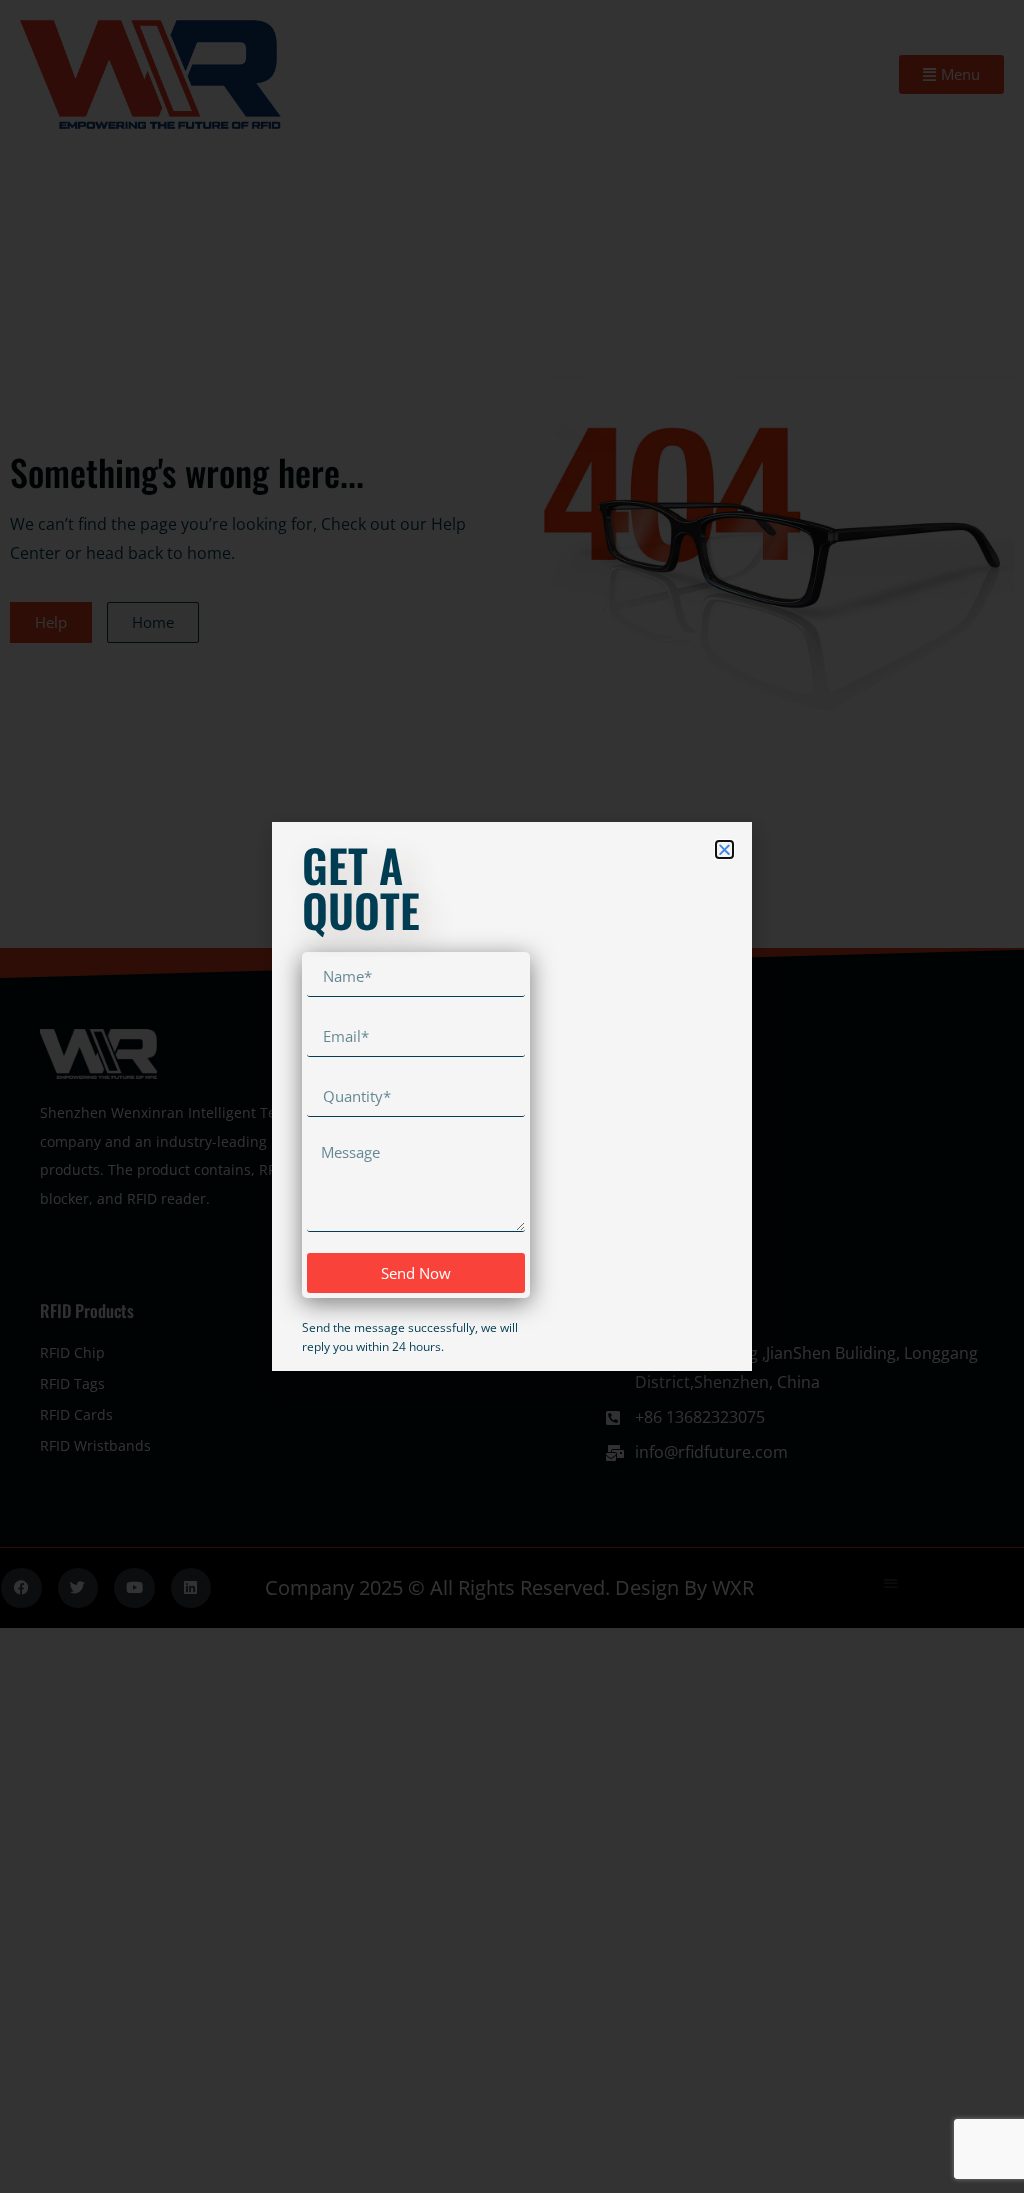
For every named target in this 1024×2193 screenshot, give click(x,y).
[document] (512, 1096)
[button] (724, 849)
